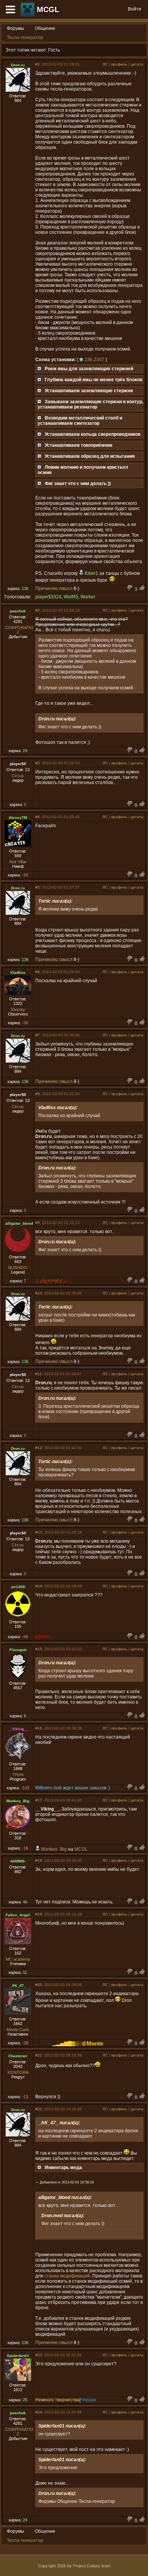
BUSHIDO (18, 1268)
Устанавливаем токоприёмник (79, 445)
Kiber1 (91, 573)
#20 (39, 1985)
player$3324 (48, 597)
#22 (39, 2109)
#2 (38, 610)
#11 (39, 1374)
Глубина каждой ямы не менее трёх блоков (94, 380)
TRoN (18, 1775)
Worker (88, 597)
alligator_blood (19, 1223)
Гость (54, 50)
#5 (38, 887)
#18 (39, 1860)
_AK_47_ (18, 1985)
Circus (18, 776)
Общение (45, 28)
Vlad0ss (18, 973)
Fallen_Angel (18, 1915)
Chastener (18, 2056)
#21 (39, 2055)
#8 (38, 1094)
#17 (39, 1800)
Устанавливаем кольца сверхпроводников (93, 434)
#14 (39, 1586)
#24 (39, 2412)
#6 (38, 972)
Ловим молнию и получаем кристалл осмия (83, 470)
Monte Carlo (18, 2030)
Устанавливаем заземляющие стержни (89, 391)
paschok (18, 611)
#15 (39, 1649)
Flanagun (18, 1650)
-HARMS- (18, 1861)
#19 (39, 1914)
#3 (38, 763)
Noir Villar (18, 862)
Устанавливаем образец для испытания (90, 456)
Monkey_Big (18, 1801)
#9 (38, 1223)
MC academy (18, 1959)
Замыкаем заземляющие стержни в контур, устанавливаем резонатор (90, 404)
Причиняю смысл (54, 588)
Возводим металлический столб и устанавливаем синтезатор (80, 421)
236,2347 (94, 360)
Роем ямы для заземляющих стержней (89, 369)
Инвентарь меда (63, 2168)
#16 (39, 1728)
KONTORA (18, 2072)
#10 (39, 1293)
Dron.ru (18, 65)
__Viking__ (18, 1729)
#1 (38, 64)
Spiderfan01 (18, 2356)
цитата (137, 64)
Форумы (16, 28)
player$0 (18, 764)
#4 (38, 817)
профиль (119, 64)
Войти (135, 9)
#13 (39, 1532)
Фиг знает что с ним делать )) (78, 484)
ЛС (105, 64)
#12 (39, 1448)
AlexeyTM (18, 818)
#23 (39, 2355)
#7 (38, 1035)
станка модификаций (67, 2276)
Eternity (18, 1009)
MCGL (48, 9)
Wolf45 (71, 597)
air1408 (18, 1587)
